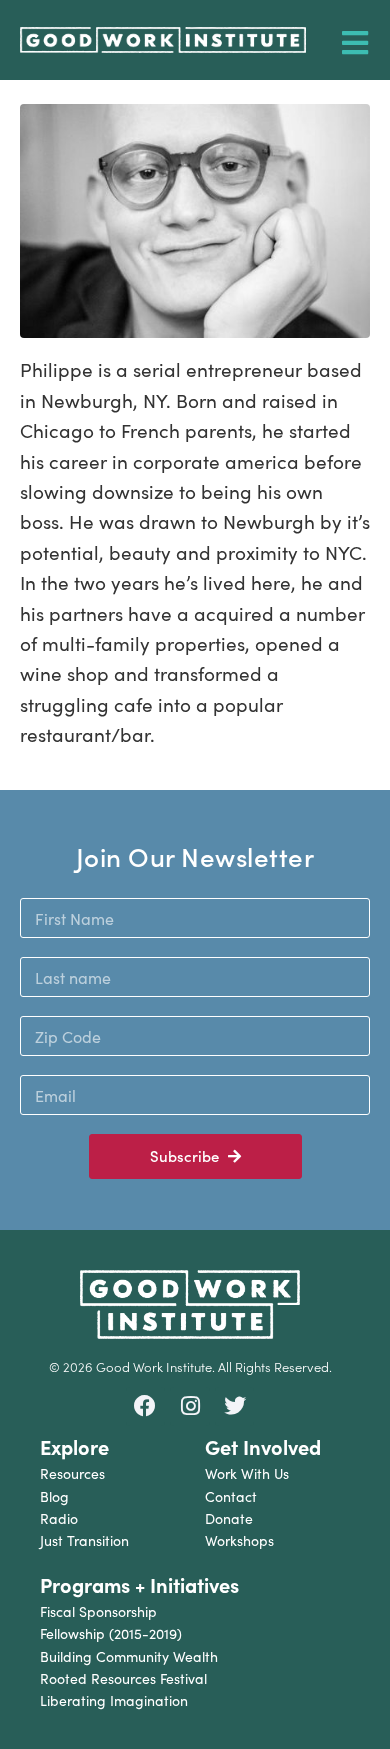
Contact (231, 1496)
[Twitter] (235, 1407)
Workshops (239, 1540)
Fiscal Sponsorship (98, 1611)
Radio (59, 1518)
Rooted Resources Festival (123, 1678)
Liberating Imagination (114, 1700)
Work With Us (247, 1473)
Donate (229, 1518)
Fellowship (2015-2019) (111, 1633)
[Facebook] (146, 1407)
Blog (54, 1496)
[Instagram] (190, 1407)
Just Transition (84, 1540)
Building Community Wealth (129, 1656)
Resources (72, 1473)
